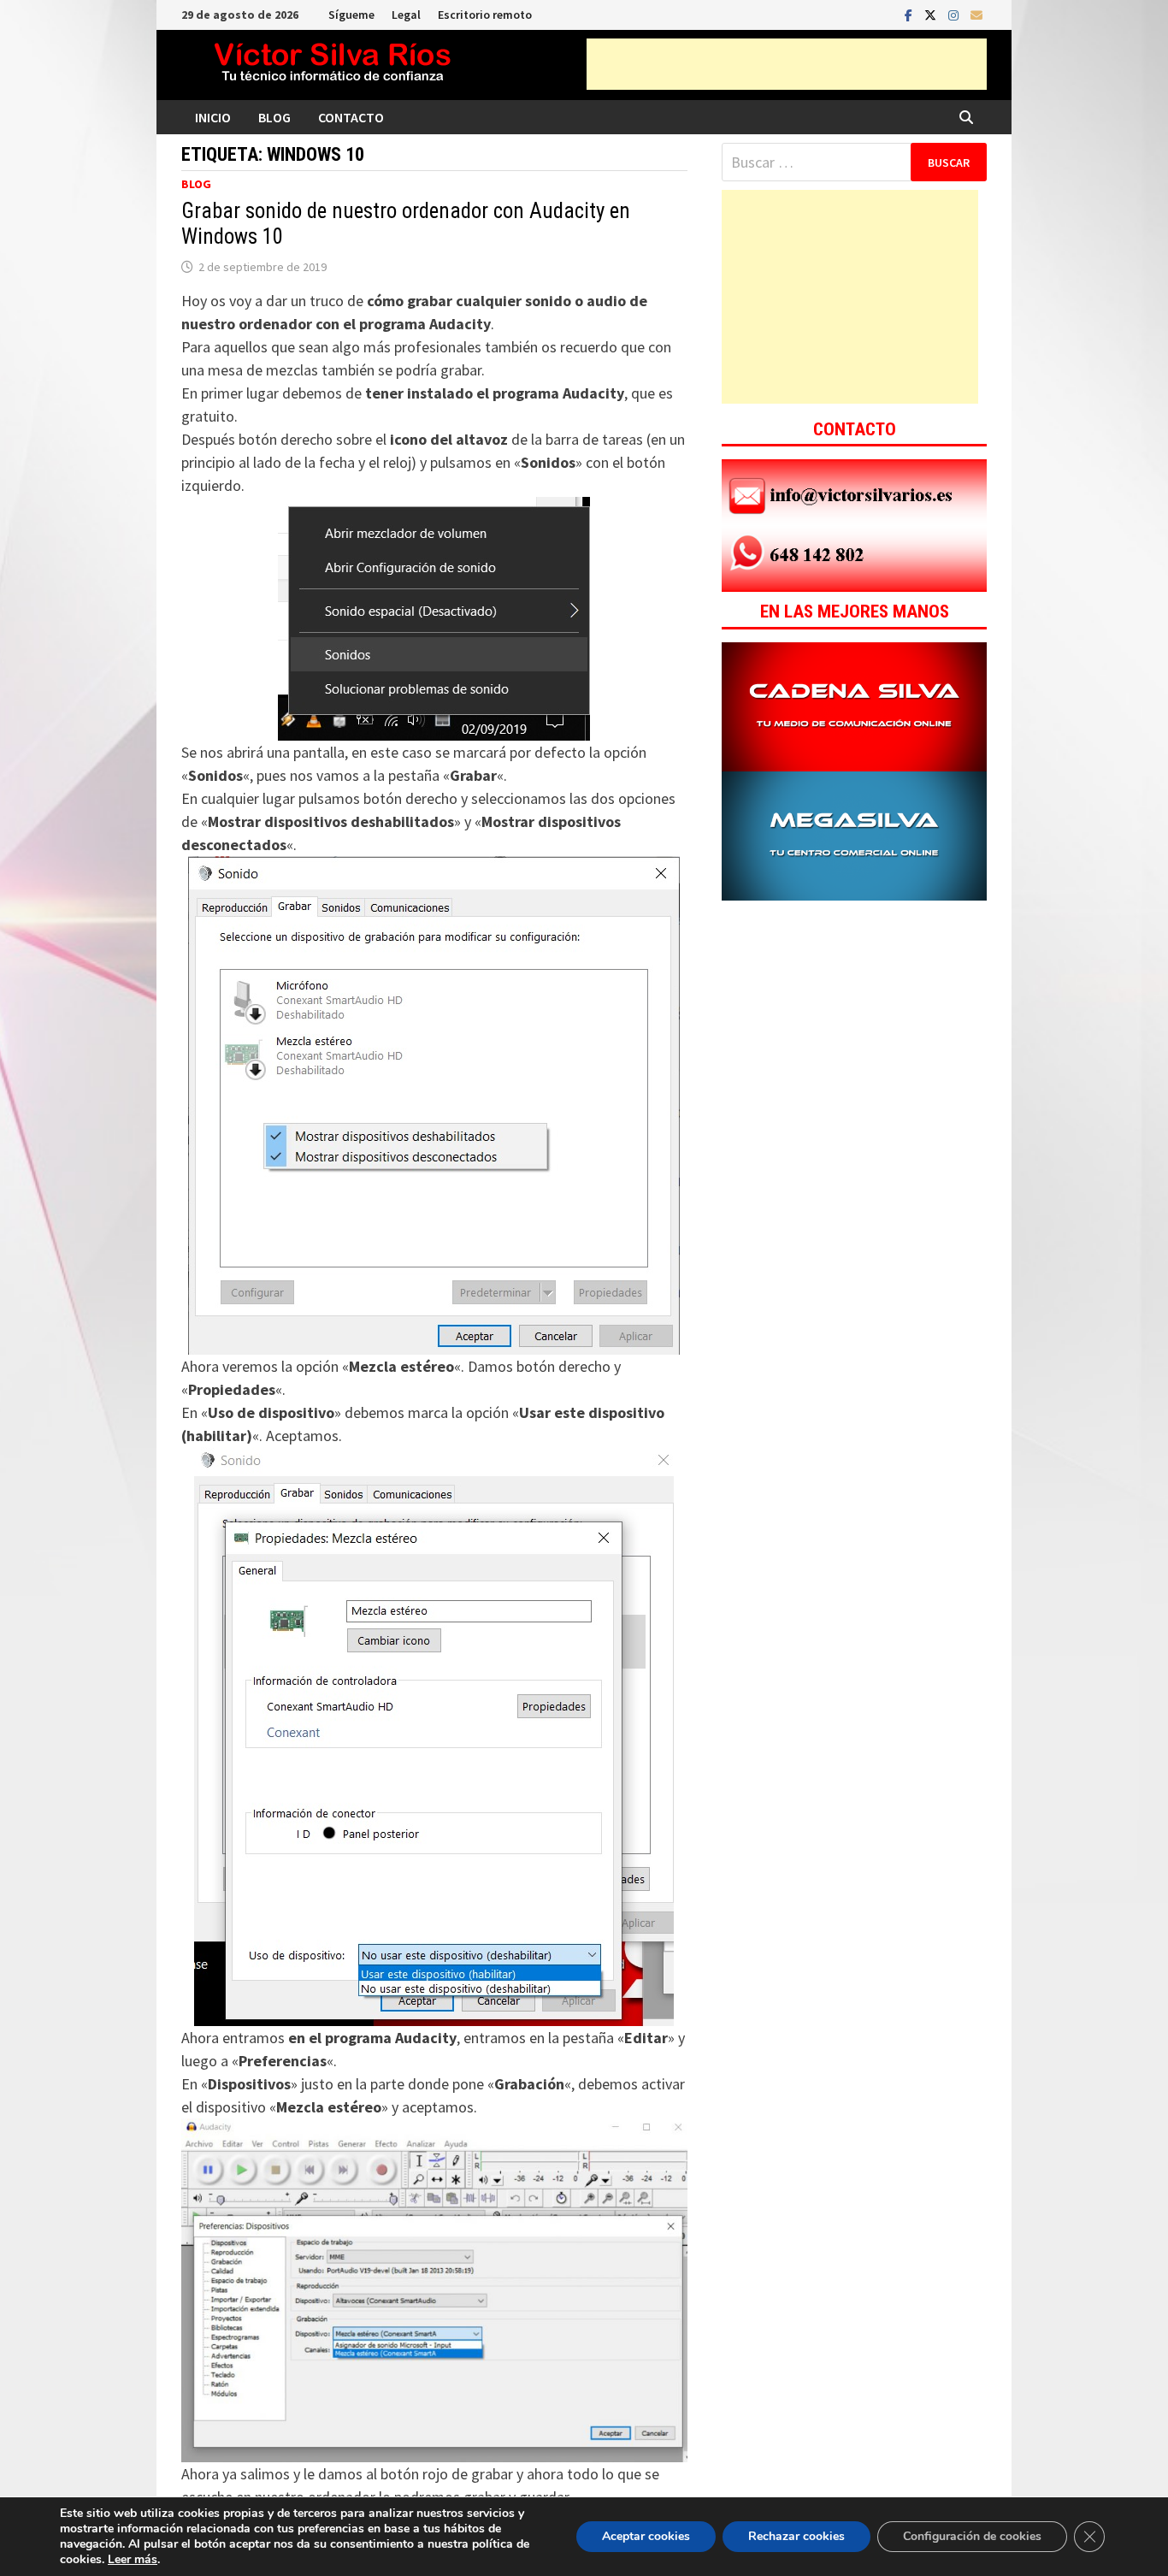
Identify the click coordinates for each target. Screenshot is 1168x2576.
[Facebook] (910, 14)
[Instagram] (955, 14)
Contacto (351, 117)
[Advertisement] (787, 64)
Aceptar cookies (646, 2536)
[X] (932, 14)
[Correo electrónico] (976, 14)
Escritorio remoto (485, 15)
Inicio (213, 117)
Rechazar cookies (796, 2536)
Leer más (133, 2559)
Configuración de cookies (972, 2536)
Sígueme (351, 15)
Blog (274, 117)
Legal (406, 15)
